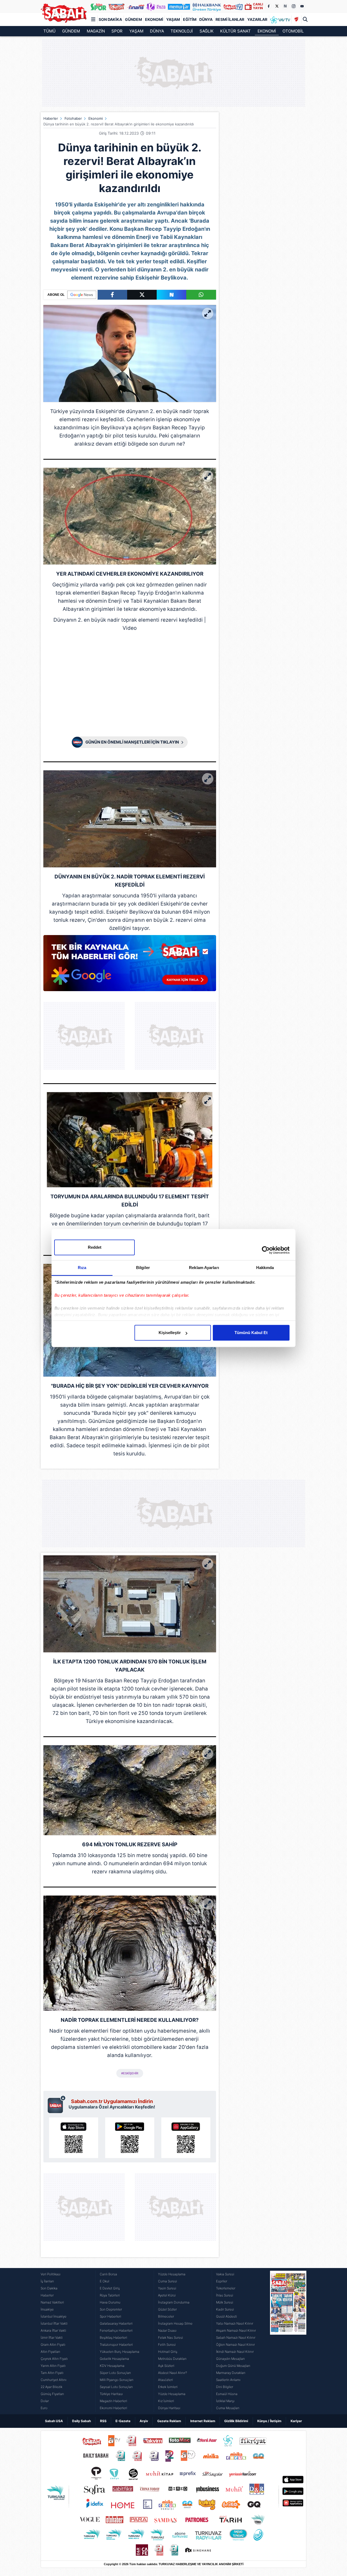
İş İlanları (47, 2281)
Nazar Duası (167, 2330)
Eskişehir (107, 411)
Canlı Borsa (108, 2274)
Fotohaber (73, 118)
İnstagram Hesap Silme (175, 2323)
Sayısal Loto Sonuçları (116, 2387)
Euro (44, 2408)
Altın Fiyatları (50, 2352)
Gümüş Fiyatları (52, 2394)
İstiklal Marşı (225, 2401)
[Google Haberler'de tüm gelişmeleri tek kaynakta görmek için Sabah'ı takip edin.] (130, 966)
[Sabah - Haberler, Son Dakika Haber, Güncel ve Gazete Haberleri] (64, 13)
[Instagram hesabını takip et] (294, 6)
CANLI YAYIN (258, 6)
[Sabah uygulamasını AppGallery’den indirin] (186, 2138)
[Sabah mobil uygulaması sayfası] (57, 2104)
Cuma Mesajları (228, 2408)
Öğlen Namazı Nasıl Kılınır (235, 2345)
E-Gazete (123, 2421)
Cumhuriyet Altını (54, 2380)
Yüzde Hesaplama (172, 2274)
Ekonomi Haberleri (113, 2408)
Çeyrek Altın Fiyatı (54, 2359)
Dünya (206, 19)
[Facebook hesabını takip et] (268, 6)
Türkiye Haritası (111, 2394)
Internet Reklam (203, 2421)
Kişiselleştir (170, 1333)
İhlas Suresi (225, 2295)
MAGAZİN (96, 31)
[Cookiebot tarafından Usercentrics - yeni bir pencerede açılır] (266, 1250)
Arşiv (144, 2421)
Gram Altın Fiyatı (53, 2345)
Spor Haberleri (110, 2316)
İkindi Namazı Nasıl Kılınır (235, 2352)
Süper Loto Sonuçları (115, 2373)
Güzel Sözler (167, 2309)
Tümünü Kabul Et (251, 1333)
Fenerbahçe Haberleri (116, 2330)
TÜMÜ (49, 31)
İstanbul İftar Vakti (54, 2323)
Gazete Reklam (169, 2421)
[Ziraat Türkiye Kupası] (296, 20)
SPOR (117, 31)
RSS (103, 2421)
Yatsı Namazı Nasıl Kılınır (235, 2323)
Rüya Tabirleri (110, 2295)
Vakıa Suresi (225, 2274)
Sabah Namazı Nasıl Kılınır (236, 2337)
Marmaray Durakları (231, 2373)
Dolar (45, 2401)
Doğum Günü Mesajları (233, 2366)
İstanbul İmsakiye (54, 2316)
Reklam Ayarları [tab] (204, 1268)
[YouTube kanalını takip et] (302, 6)
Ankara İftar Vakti (53, 2330)
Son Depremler (111, 2309)
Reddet (95, 1247)
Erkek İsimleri (168, 2387)
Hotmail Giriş (168, 2352)
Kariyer (296, 2421)
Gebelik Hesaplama (114, 2359)
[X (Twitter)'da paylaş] (142, 295)
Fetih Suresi (167, 2345)
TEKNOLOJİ (182, 31)
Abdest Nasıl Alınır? (173, 2373)
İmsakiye (47, 2309)
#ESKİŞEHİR (130, 2073)
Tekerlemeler (226, 2288)
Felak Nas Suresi (171, 2337)
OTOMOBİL (293, 31)
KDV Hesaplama (112, 2366)
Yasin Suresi (167, 2288)
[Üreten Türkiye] (207, 7)
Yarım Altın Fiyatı (53, 2366)
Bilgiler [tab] (143, 1268)
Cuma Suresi (168, 2281)
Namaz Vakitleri (52, 2302)
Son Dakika (110, 19)
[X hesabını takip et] (277, 6)
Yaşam (173, 19)
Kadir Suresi (225, 2309)
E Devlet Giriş (110, 2288)
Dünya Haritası (169, 2408)
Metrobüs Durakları (172, 2359)
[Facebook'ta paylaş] (112, 295)
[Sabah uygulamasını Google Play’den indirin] (130, 2138)
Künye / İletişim (269, 2421)
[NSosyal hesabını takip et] (285, 6)
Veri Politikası (51, 2274)
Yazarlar (257, 19)
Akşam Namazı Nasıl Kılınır (236, 2330)
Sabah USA (54, 2421)
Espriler (222, 2281)
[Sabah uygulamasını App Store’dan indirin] (74, 2138)
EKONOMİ (267, 31)
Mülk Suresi (225, 2302)
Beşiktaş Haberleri (113, 2337)
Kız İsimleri (166, 2401)
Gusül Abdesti (226, 2316)
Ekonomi (154, 19)
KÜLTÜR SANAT (235, 31)
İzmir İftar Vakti (52, 2337)
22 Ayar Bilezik (52, 2387)
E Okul (105, 2281)
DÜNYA (157, 31)
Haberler (51, 118)
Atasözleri (166, 2380)
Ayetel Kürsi (167, 2295)
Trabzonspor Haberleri (116, 2345)
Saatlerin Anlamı (228, 2380)
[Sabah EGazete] (288, 2341)
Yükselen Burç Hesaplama (120, 2352)
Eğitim (190, 19)
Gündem (134, 19)
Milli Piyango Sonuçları (117, 2380)
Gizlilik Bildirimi (236, 2421)
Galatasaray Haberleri (116, 2323)
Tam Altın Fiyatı (52, 2373)
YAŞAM (136, 31)
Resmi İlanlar (230, 19)
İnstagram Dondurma (174, 2302)
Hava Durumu (110, 2302)
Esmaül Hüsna (227, 2394)
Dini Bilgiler (225, 2387)
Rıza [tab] (82, 1268)
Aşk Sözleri (166, 2366)
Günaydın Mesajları (230, 2359)
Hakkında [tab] (265, 1268)
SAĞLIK (207, 31)
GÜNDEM (71, 31)
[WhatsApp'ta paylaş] (201, 295)
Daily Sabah (81, 2421)
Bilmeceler (166, 2316)
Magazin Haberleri (113, 2401)
